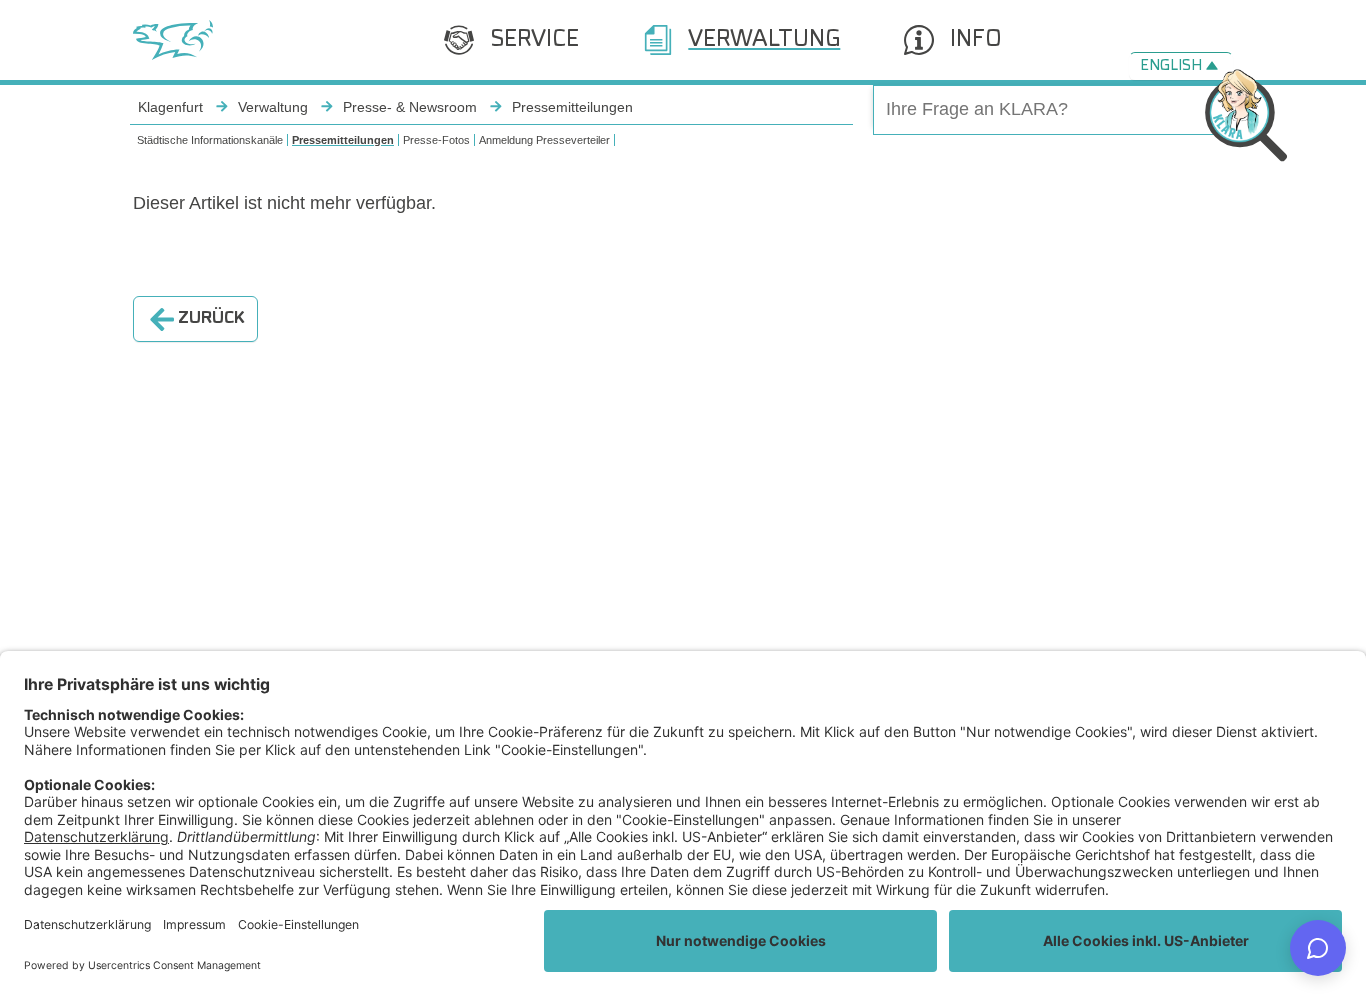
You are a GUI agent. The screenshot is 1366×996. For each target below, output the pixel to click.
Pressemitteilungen (343, 140)
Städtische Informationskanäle (210, 140)
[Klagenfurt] (173, 40)
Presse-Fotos (436, 140)
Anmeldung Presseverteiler (544, 140)
